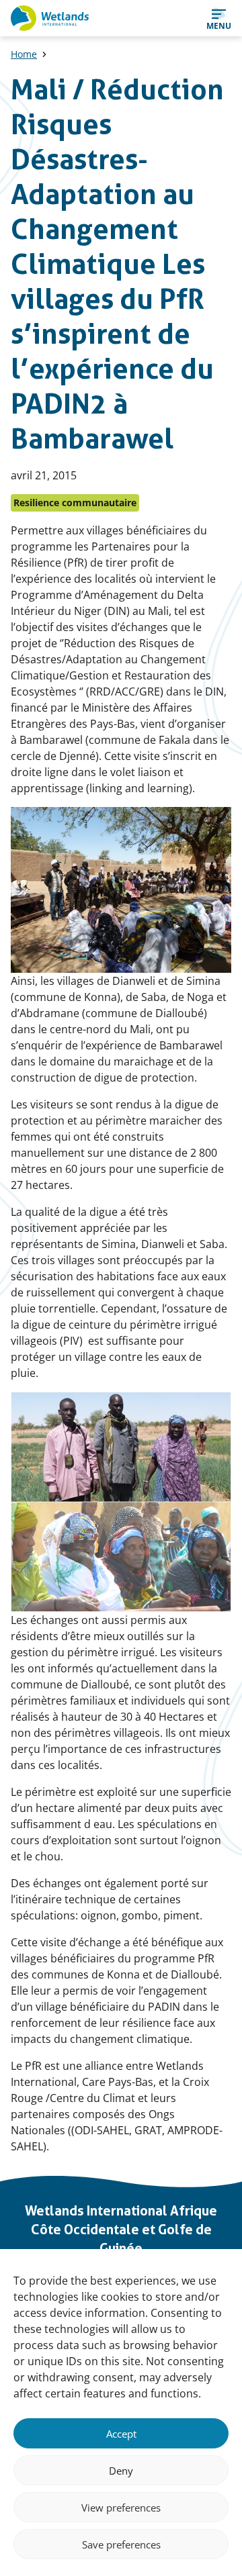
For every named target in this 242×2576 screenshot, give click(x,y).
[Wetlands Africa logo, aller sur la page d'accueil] (50, 18)
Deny (121, 2471)
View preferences (121, 2508)
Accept (121, 2434)
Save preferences (121, 2544)
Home (24, 54)
